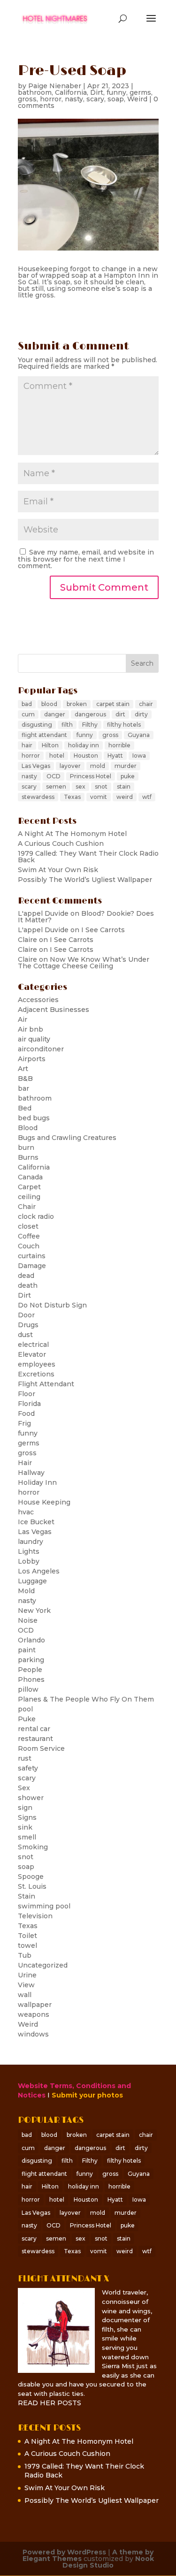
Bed (25, 1108)
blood (49, 704)
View (26, 1985)
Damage (32, 1266)
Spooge (31, 1877)
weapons (34, 2014)
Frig (24, 1423)
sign (25, 1808)
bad (27, 704)
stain (124, 786)
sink (25, 1827)
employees (37, 1364)
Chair (27, 1207)
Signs (27, 1817)
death (28, 1285)
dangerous (90, 714)
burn (26, 1147)
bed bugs (34, 1118)
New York (34, 1611)
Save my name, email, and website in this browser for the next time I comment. (86, 559)
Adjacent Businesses (54, 1010)
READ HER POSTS (50, 2403)
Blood (28, 1128)
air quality (34, 1039)
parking (31, 1660)
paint (27, 1650)
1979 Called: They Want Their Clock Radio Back (88, 857)
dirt (120, 714)
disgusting (37, 725)
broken (77, 704)
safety (28, 1768)
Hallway (31, 1473)
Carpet (29, 1187)
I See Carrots (103, 930)
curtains (32, 1256)
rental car (34, 1729)
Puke (27, 1719)
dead (26, 1276)
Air (23, 1019)
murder (126, 766)
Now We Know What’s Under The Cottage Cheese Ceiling (84, 963)
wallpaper (35, 2005)
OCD (54, 776)
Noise (28, 1620)
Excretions (36, 1374)
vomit (99, 797)
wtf (147, 797)
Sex (24, 1788)
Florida (29, 1404)
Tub (25, 1955)
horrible (119, 745)
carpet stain (113, 704)
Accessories (38, 1000)
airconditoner (41, 1049)
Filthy (90, 725)
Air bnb (31, 1029)
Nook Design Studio (108, 2562)
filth (67, 725)
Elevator (32, 1354)
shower (31, 1798)
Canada (30, 1177)
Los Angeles (39, 1571)
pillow (28, 1689)
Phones (31, 1679)
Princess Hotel (91, 776)
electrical (33, 1345)
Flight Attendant (46, 1384)
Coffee (29, 1236)
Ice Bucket (36, 1522)
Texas (72, 797)
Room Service (41, 1748)
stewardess (38, 797)
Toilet (27, 1936)
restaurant (35, 1739)
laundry (31, 1542)
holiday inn (84, 745)
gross (27, 99)
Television (35, 1916)
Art (23, 1069)
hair (27, 745)
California (71, 92)
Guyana (139, 735)
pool (25, 1709)
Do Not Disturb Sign (52, 1305)
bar (23, 1088)
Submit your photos (87, 2095)
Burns (28, 1157)
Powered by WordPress (64, 2552)
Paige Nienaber (55, 86)
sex (80, 786)
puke (128, 776)
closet (28, 1226)
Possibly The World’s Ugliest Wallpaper (85, 880)
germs (140, 92)
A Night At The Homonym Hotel (72, 834)
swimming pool (44, 1906)
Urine (27, 1975)
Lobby (29, 1561)
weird (125, 797)
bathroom (35, 92)
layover (70, 766)
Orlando (31, 1640)
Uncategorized (43, 1965)
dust (25, 1335)
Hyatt (115, 756)
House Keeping (44, 1502)
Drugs (28, 1325)
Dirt (97, 92)
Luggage (32, 1581)
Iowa (139, 756)
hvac (26, 1512)
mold (98, 766)
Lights (29, 1551)
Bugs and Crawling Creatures (67, 1138)
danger (55, 714)
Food (26, 1413)
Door (26, 1315)
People (30, 1670)
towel (27, 1945)
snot (101, 786)
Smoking (33, 1847)
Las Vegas (36, 766)
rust (25, 1758)
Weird (137, 99)
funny (116, 92)
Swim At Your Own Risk (58, 870)
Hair (25, 1463)
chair (146, 704)
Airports (32, 1059)
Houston (86, 756)
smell (27, 1837)
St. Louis (32, 1886)
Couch (29, 1246)
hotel (57, 756)
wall (25, 1995)
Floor (27, 1394)
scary (95, 99)
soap (116, 99)
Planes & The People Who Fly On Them (86, 1699)
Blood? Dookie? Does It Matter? (86, 917)
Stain (27, 1896)
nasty (74, 99)
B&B (25, 1079)
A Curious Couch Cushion (61, 843)
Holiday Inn (37, 1482)
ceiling (29, 1197)
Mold (26, 1591)
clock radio (36, 1216)
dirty (141, 714)
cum (28, 714)
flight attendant (44, 735)
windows (33, 2034)
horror (51, 99)
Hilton (50, 745)
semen (56, 786)
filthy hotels (124, 725)
